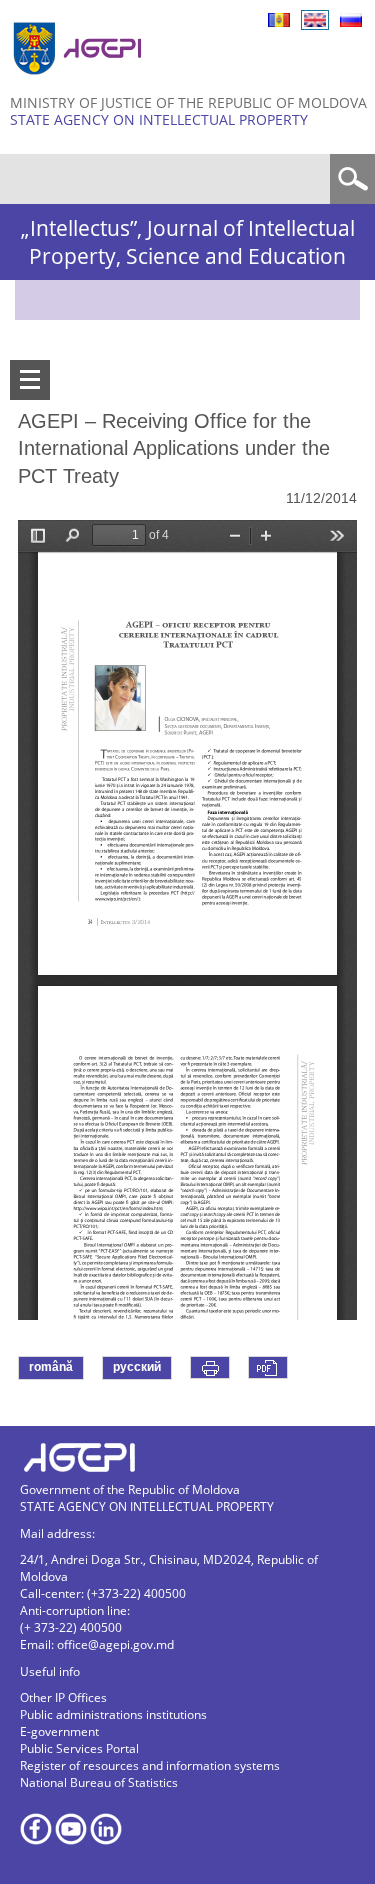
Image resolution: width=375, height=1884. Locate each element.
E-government (59, 1731)
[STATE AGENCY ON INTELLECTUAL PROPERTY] (80, 82)
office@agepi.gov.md (115, 1644)
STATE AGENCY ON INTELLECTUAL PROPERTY (159, 119)
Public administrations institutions (113, 1714)
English (315, 20)
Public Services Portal (79, 1748)
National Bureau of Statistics (99, 1782)
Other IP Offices (63, 1697)
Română (279, 20)
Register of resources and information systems (150, 1765)
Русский (351, 20)
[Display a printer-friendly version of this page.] (210, 1367)
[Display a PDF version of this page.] (268, 1367)
